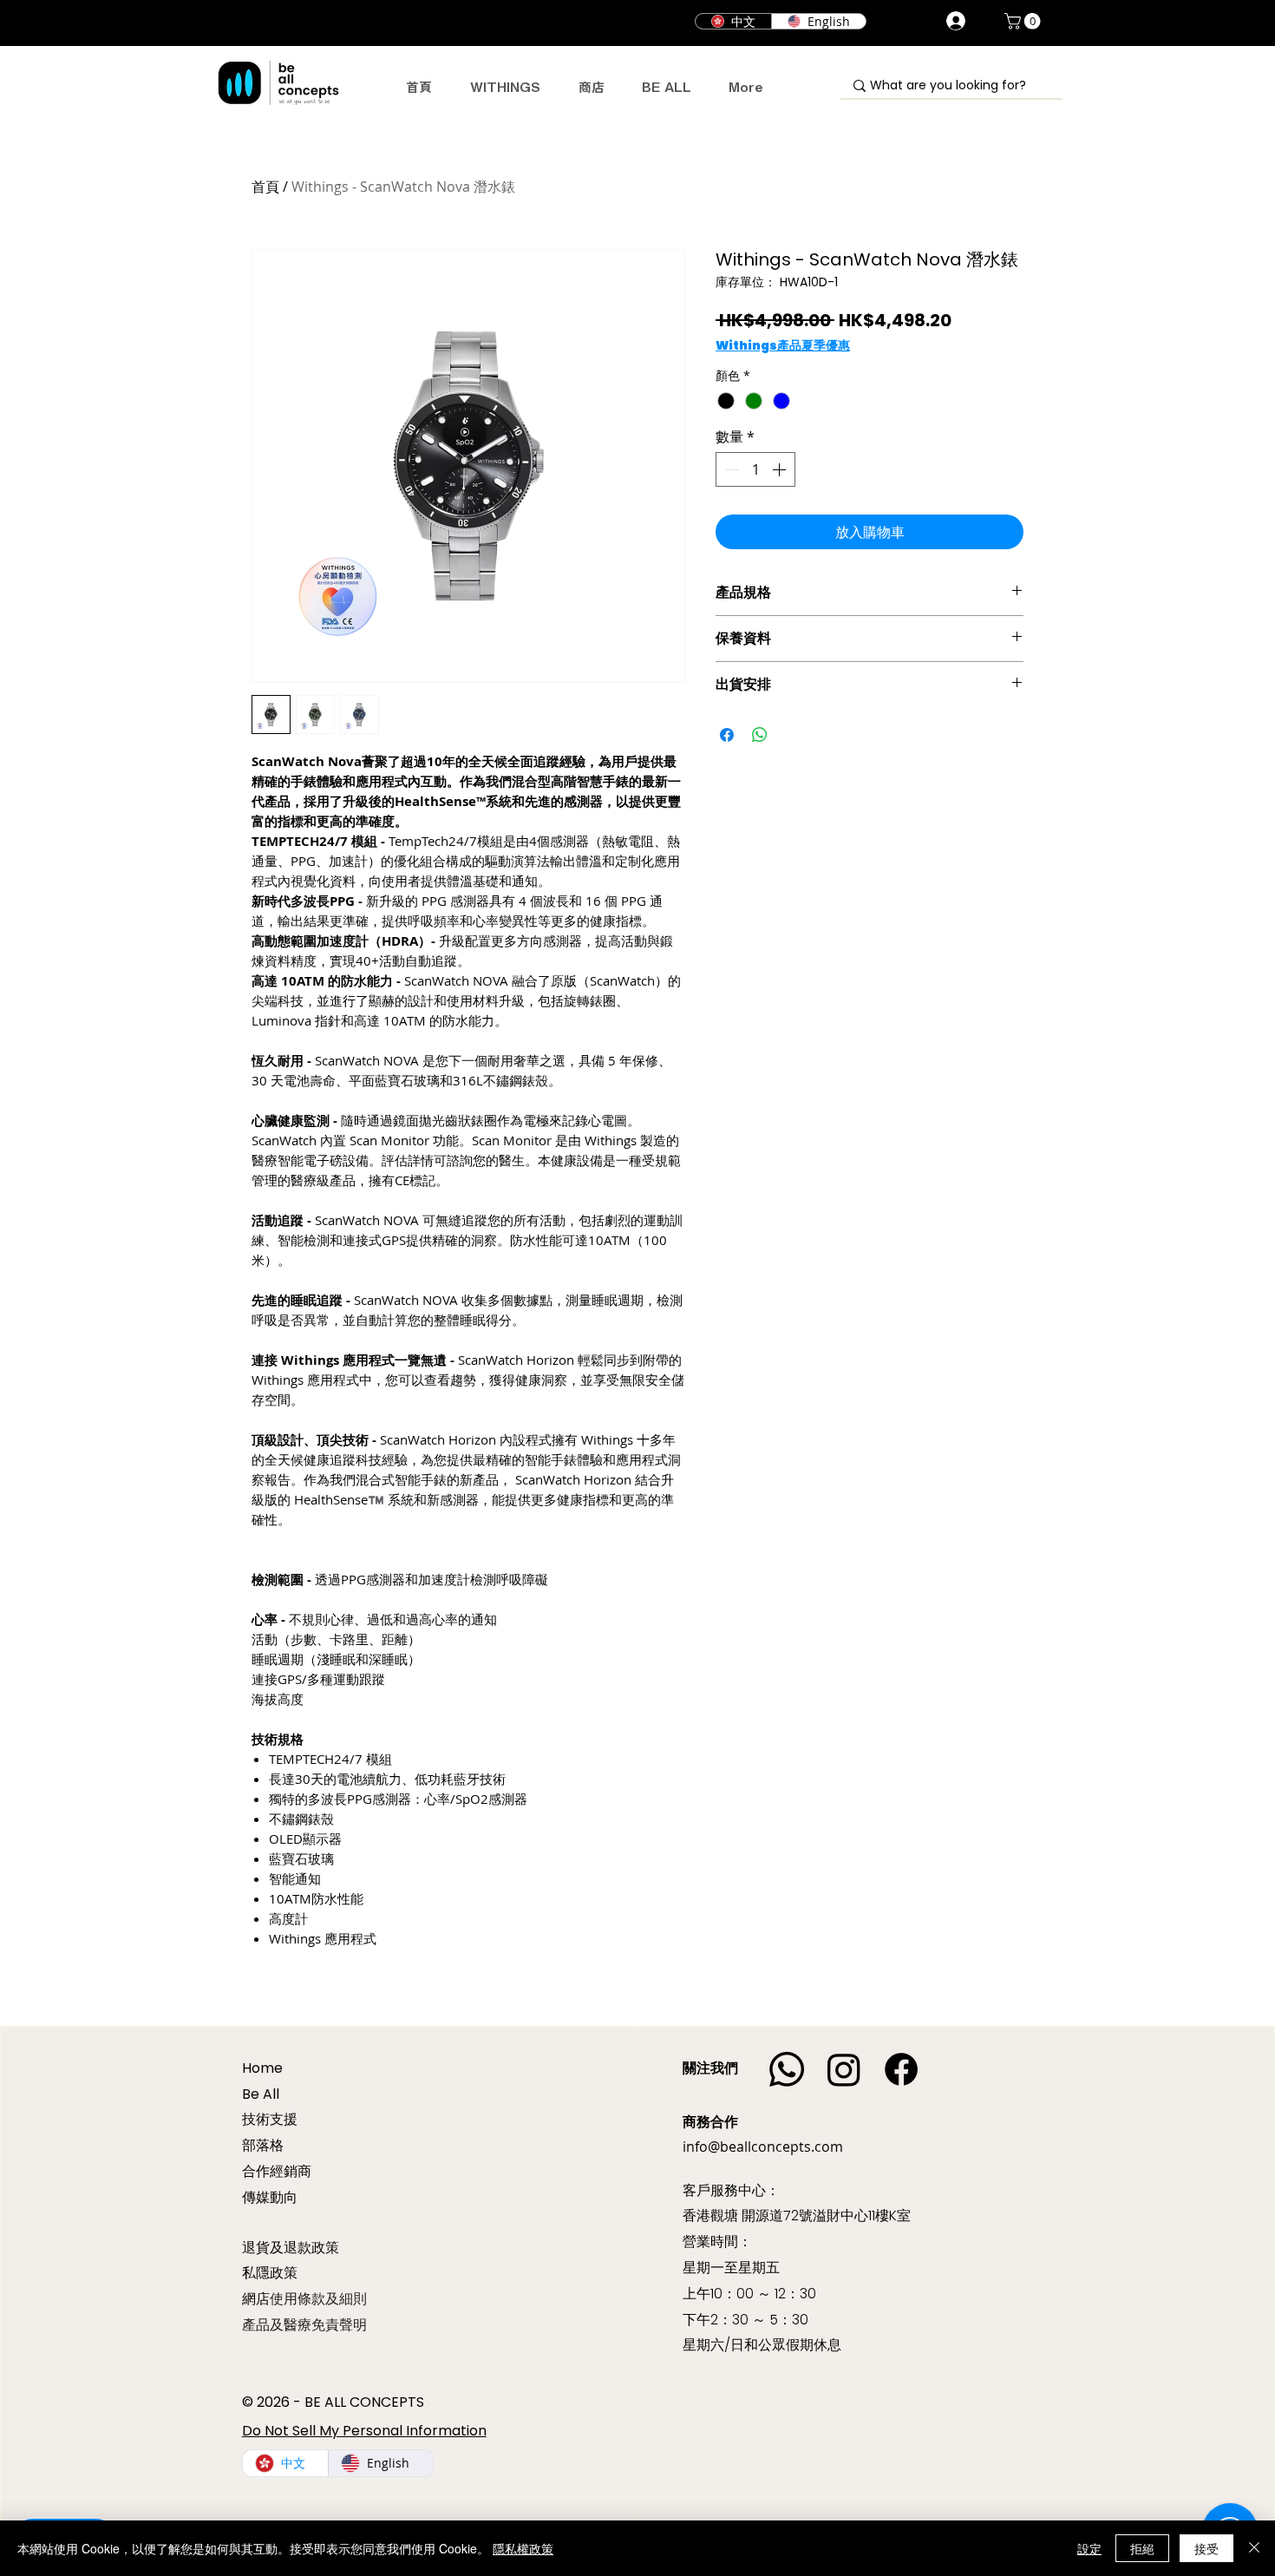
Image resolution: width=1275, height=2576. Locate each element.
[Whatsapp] (787, 2069)
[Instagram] (844, 2069)
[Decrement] (730, 469)
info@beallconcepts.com (763, 2147)
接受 (1206, 2548)
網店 (256, 2299)
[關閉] (1254, 2548)
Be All (261, 2094)
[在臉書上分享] (727, 735)
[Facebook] (901, 2069)
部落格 (263, 2145)
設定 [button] (1089, 2548)
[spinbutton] (755, 469)
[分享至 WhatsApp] (760, 735)
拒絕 (1142, 2548)
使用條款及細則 (318, 2299)
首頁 (265, 187)
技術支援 (270, 2119)
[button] (1024, 21)
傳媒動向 (270, 2197)
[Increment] (781, 469)
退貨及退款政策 (291, 2247)
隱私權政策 (523, 2548)
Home (262, 2068)
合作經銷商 (277, 2171)
